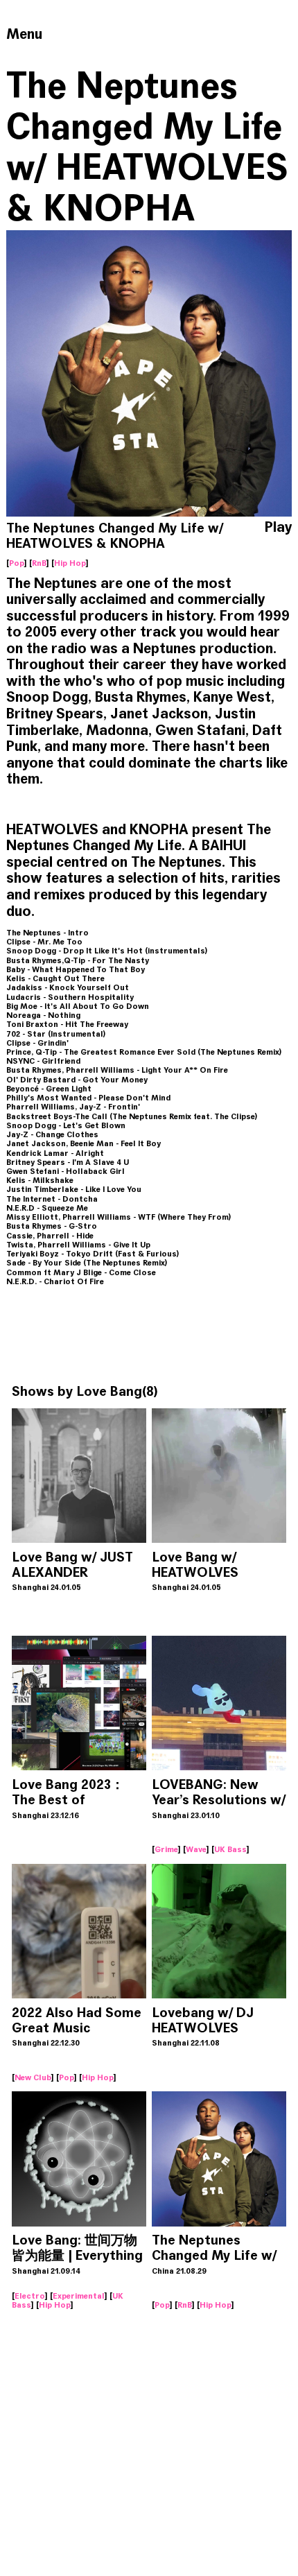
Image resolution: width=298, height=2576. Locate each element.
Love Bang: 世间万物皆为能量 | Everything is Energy (77, 2255)
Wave (196, 1849)
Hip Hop (70, 563)
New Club (33, 2077)
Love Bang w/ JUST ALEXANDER (72, 1565)
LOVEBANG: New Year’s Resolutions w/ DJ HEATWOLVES (219, 1800)
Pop (17, 563)
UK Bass (230, 1849)
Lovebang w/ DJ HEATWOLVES (203, 2020)
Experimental (79, 2296)
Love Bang (109, 1391)
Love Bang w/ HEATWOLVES (195, 1565)
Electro (30, 2296)
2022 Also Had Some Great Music (77, 2020)
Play (278, 528)
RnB (39, 563)
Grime (166, 1849)
